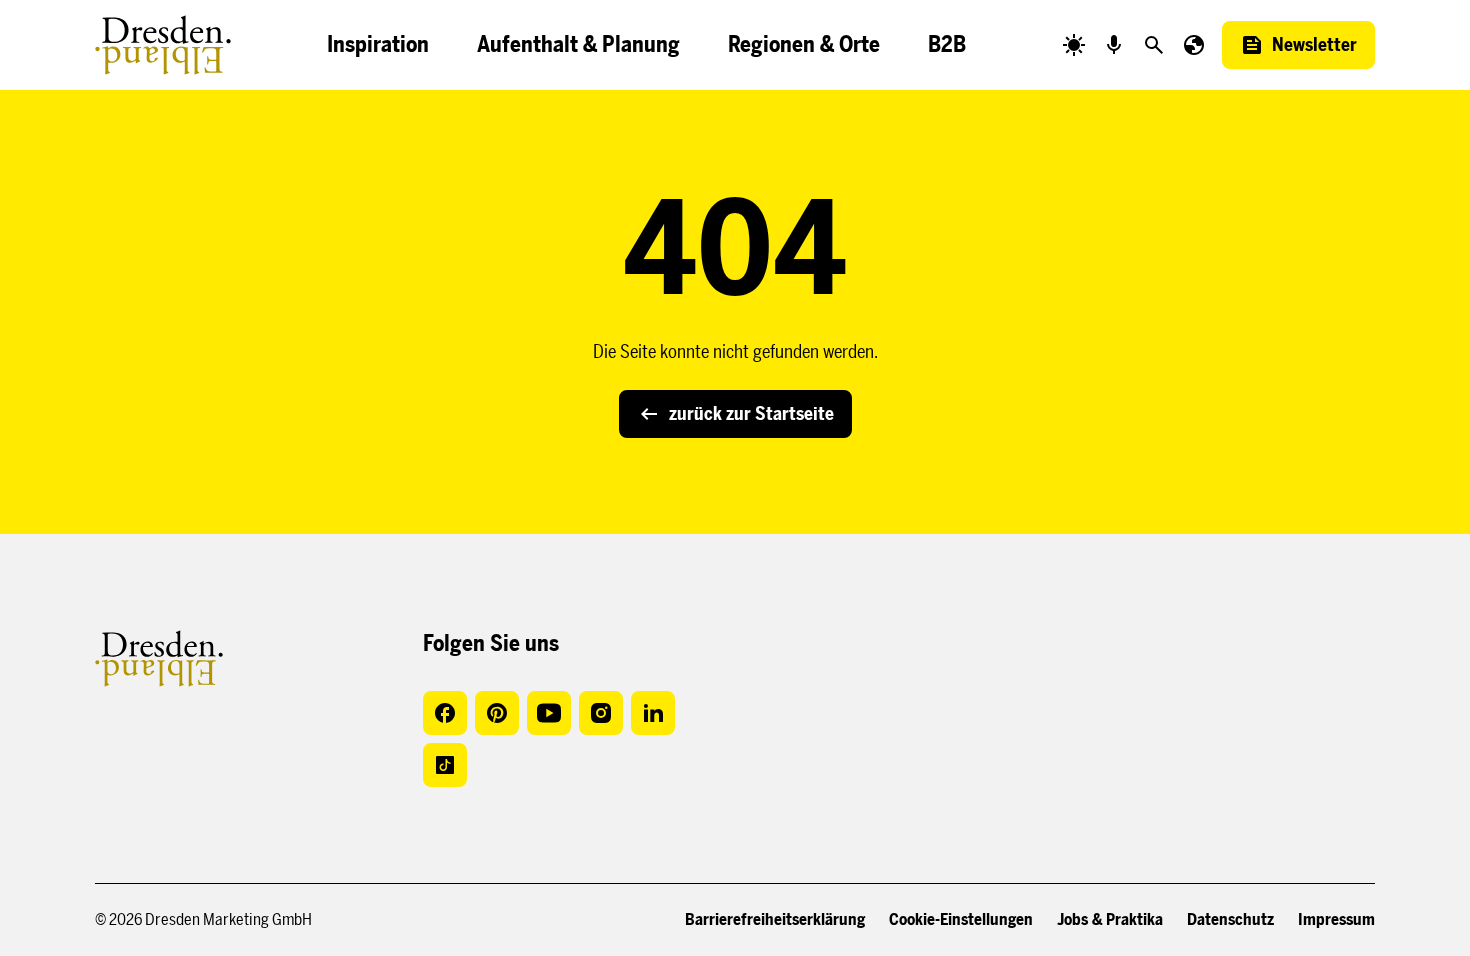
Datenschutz (1230, 919)
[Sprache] (1194, 45)
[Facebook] (445, 713)
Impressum (1336, 919)
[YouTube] (549, 713)
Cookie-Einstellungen (961, 919)
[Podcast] (1114, 45)
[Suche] (1154, 45)
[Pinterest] (497, 713)
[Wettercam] (1074, 45)
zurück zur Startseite (751, 414)
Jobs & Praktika (1110, 919)
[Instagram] (601, 713)
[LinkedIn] (653, 713)
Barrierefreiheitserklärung (775, 919)
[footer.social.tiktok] (445, 765)
